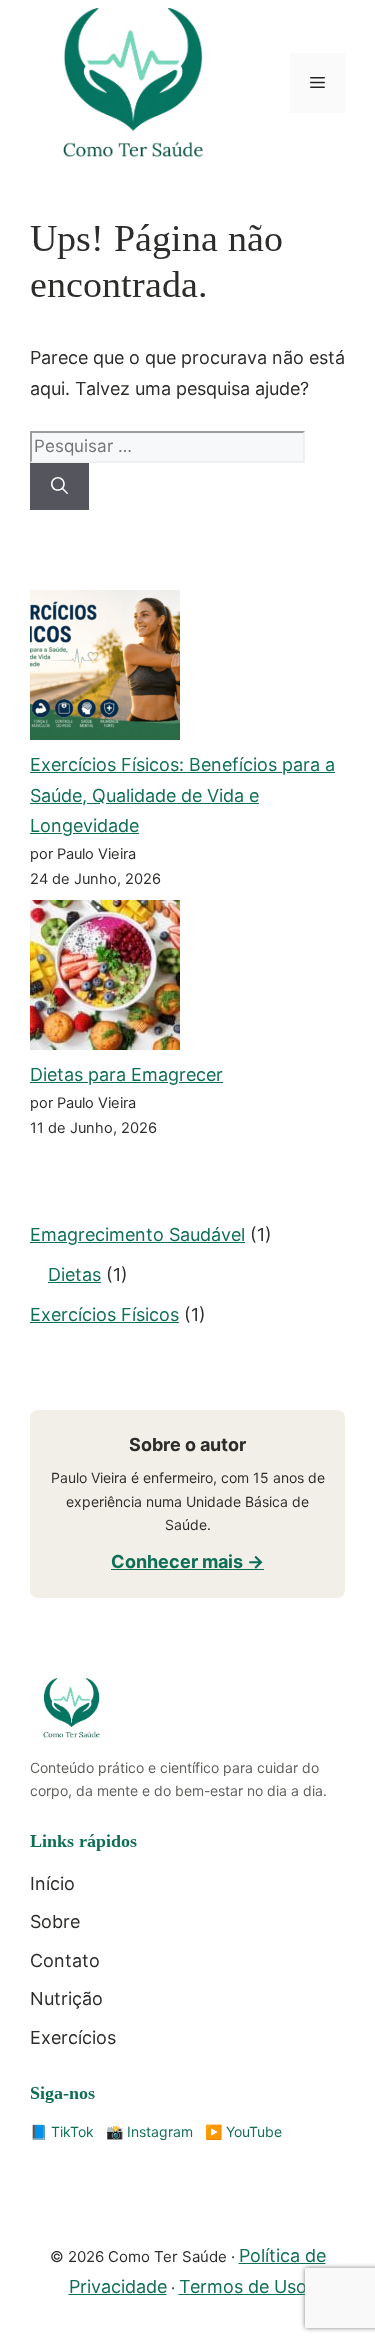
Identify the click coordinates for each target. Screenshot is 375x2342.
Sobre (55, 1921)
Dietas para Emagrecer (126, 1074)
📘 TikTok (62, 2131)
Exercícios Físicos (104, 1314)
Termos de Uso (243, 2286)
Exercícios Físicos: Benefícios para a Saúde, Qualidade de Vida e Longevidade (182, 795)
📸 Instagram (149, 2131)
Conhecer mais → (187, 1561)
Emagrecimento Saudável (137, 1234)
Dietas (74, 1274)
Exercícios (73, 2037)
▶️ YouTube (243, 2131)
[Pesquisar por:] (167, 445)
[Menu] (317, 83)
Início (52, 1883)
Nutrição (66, 1998)
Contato (65, 1960)
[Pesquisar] (59, 487)
